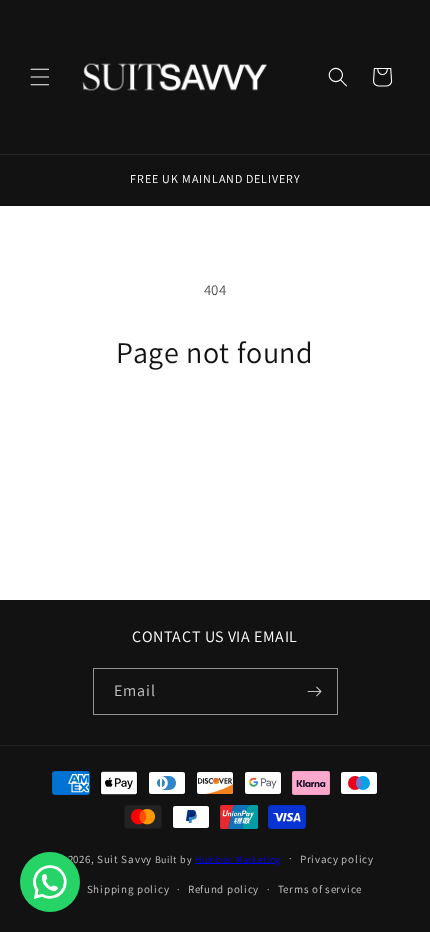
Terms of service (320, 889)
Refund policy (223, 889)
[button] (40, 77)
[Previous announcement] (37, 180)
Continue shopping (215, 424)
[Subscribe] (315, 691)
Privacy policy (337, 859)
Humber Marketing (238, 858)
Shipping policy (128, 889)
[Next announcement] (393, 180)
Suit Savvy (124, 858)
